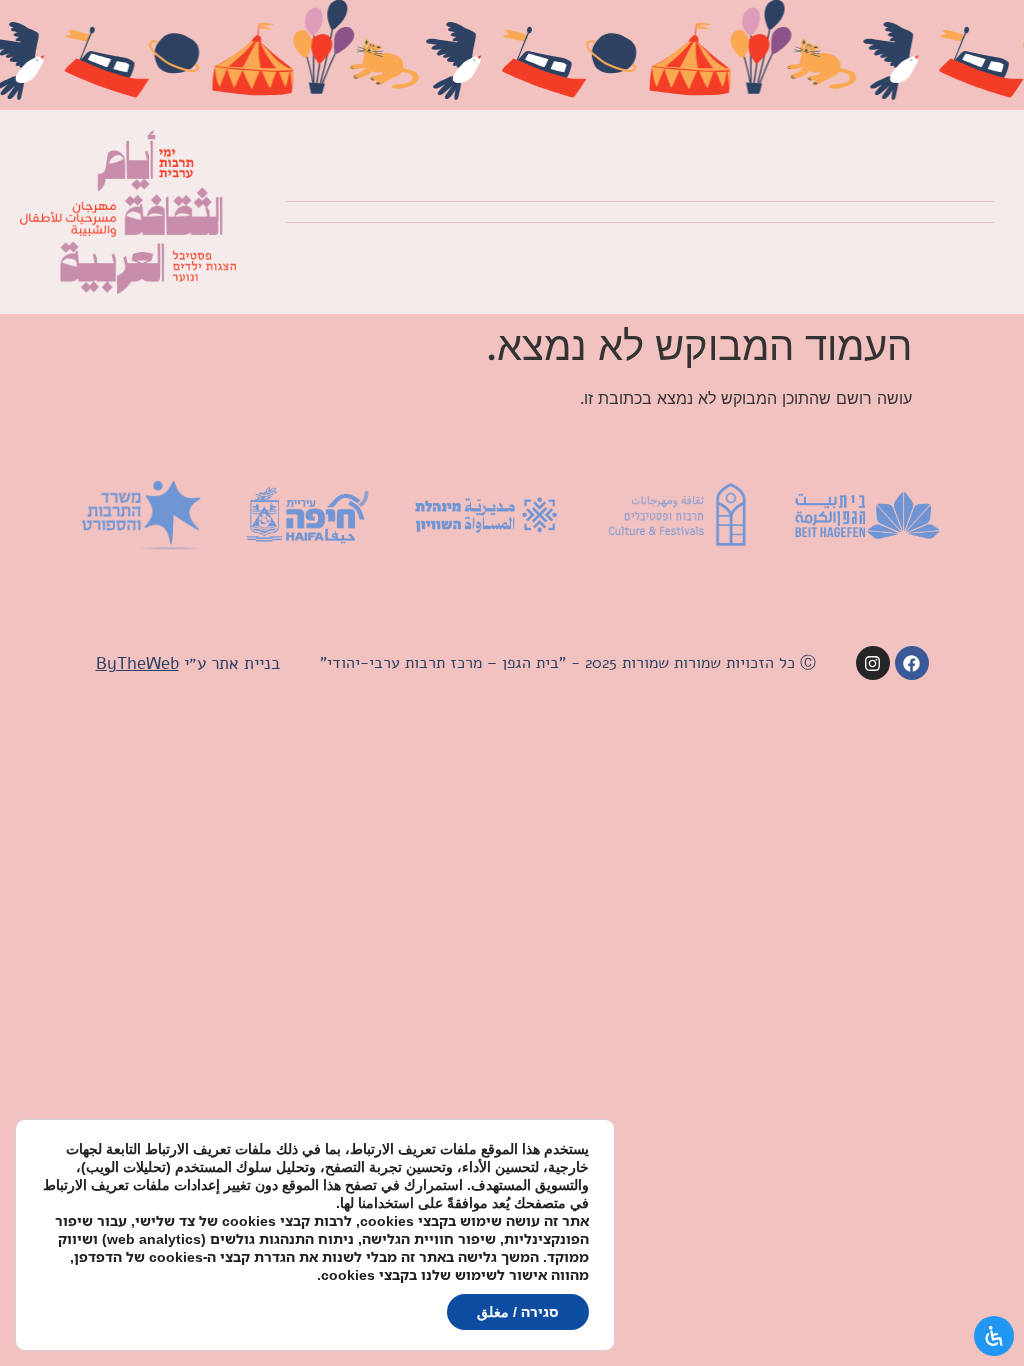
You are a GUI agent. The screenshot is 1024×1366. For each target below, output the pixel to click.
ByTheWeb (137, 663)
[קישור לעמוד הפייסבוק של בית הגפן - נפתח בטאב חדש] (912, 663)
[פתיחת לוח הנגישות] (994, 1336)
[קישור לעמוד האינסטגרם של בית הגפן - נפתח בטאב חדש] (873, 663)
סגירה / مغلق (518, 1311)
